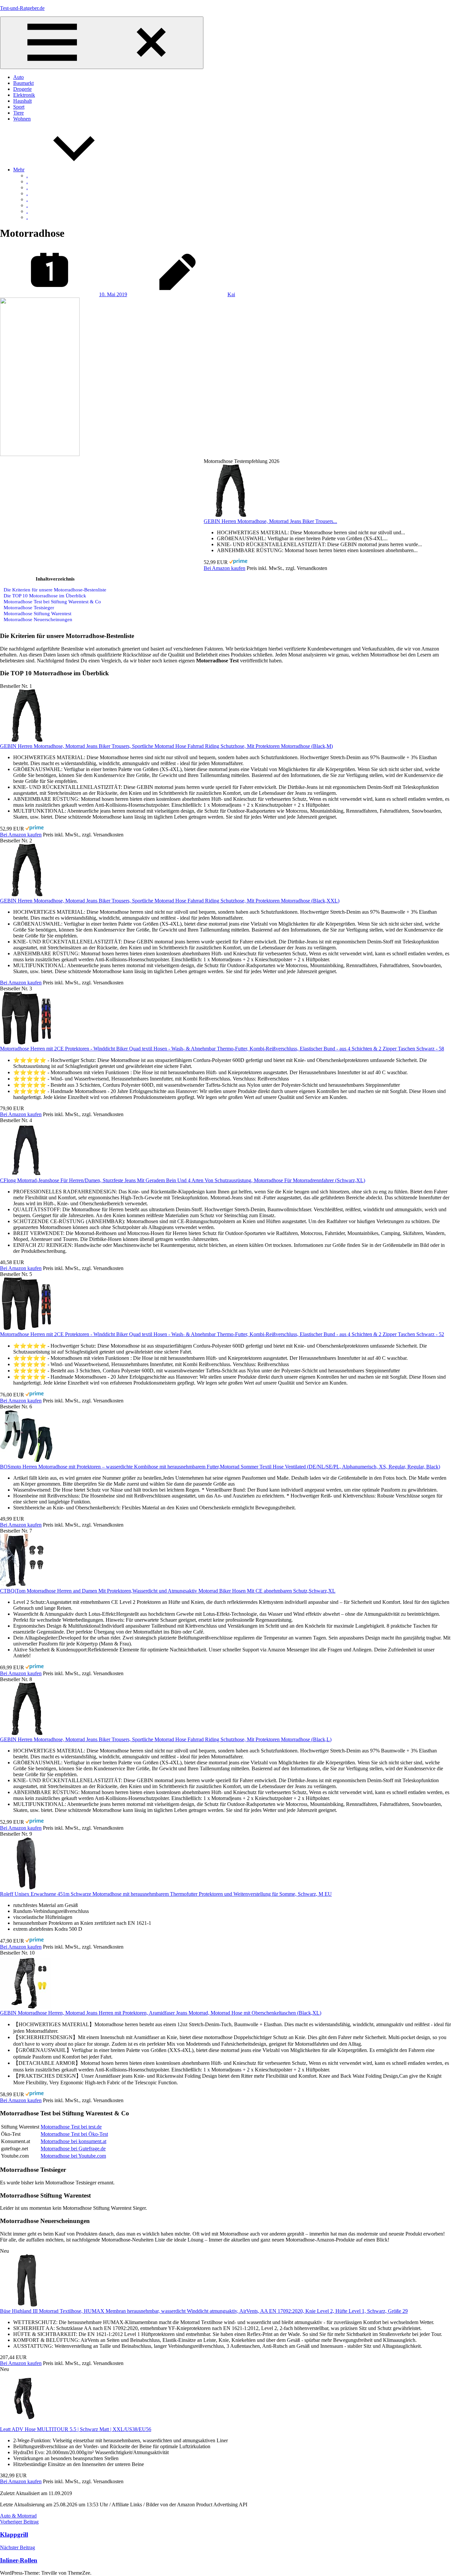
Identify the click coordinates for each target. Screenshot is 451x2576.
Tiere (18, 113)
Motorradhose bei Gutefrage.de (73, 2149)
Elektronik (24, 95)
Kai (231, 294)
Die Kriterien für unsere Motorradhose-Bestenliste (55, 590)
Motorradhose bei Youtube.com (73, 2156)
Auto (18, 77)
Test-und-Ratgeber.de (22, 8)
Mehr (19, 170)
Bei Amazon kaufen (225, 568)
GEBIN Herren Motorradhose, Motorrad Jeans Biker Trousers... (270, 521)
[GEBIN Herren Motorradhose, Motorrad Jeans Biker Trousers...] (230, 515)
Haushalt (22, 101)
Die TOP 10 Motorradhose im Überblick (45, 596)
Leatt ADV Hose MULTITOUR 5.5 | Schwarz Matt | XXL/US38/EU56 (76, 2429)
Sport (19, 107)
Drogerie (22, 89)
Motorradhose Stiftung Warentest (37, 613)
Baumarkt (23, 83)
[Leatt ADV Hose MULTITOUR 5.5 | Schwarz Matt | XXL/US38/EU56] (26, 2423)
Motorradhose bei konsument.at (73, 2141)
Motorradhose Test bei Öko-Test (74, 2134)
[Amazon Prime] (238, 562)
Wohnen (22, 119)
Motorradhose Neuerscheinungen (38, 619)
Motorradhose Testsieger (29, 607)
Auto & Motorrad (18, 2516)
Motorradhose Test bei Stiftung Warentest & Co (52, 601)
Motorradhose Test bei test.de (71, 2127)
